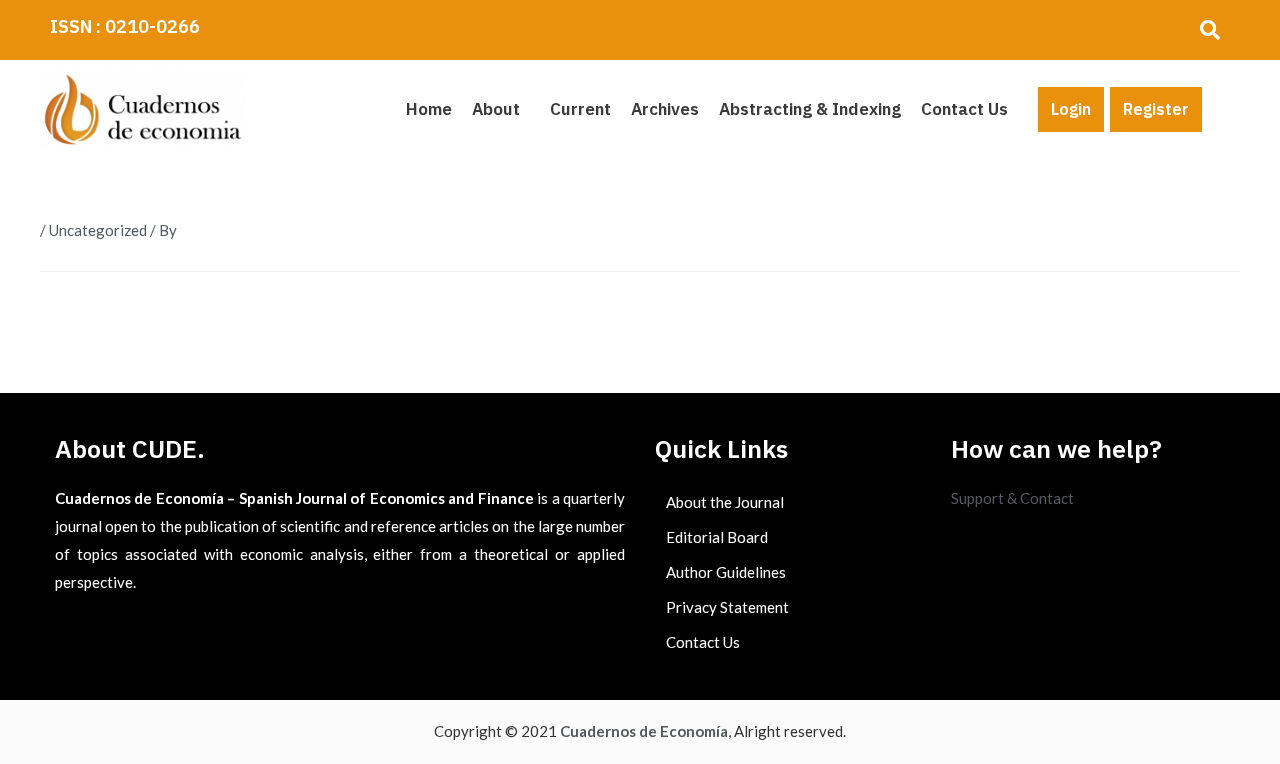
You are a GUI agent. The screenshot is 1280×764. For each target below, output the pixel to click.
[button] (501, 109)
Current (580, 109)
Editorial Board (717, 537)
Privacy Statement (727, 607)
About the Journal (725, 502)
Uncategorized (98, 230)
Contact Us (964, 109)
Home (429, 109)
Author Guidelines (726, 572)
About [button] (496, 109)
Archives (665, 109)
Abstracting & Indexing (810, 109)
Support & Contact (1012, 498)
